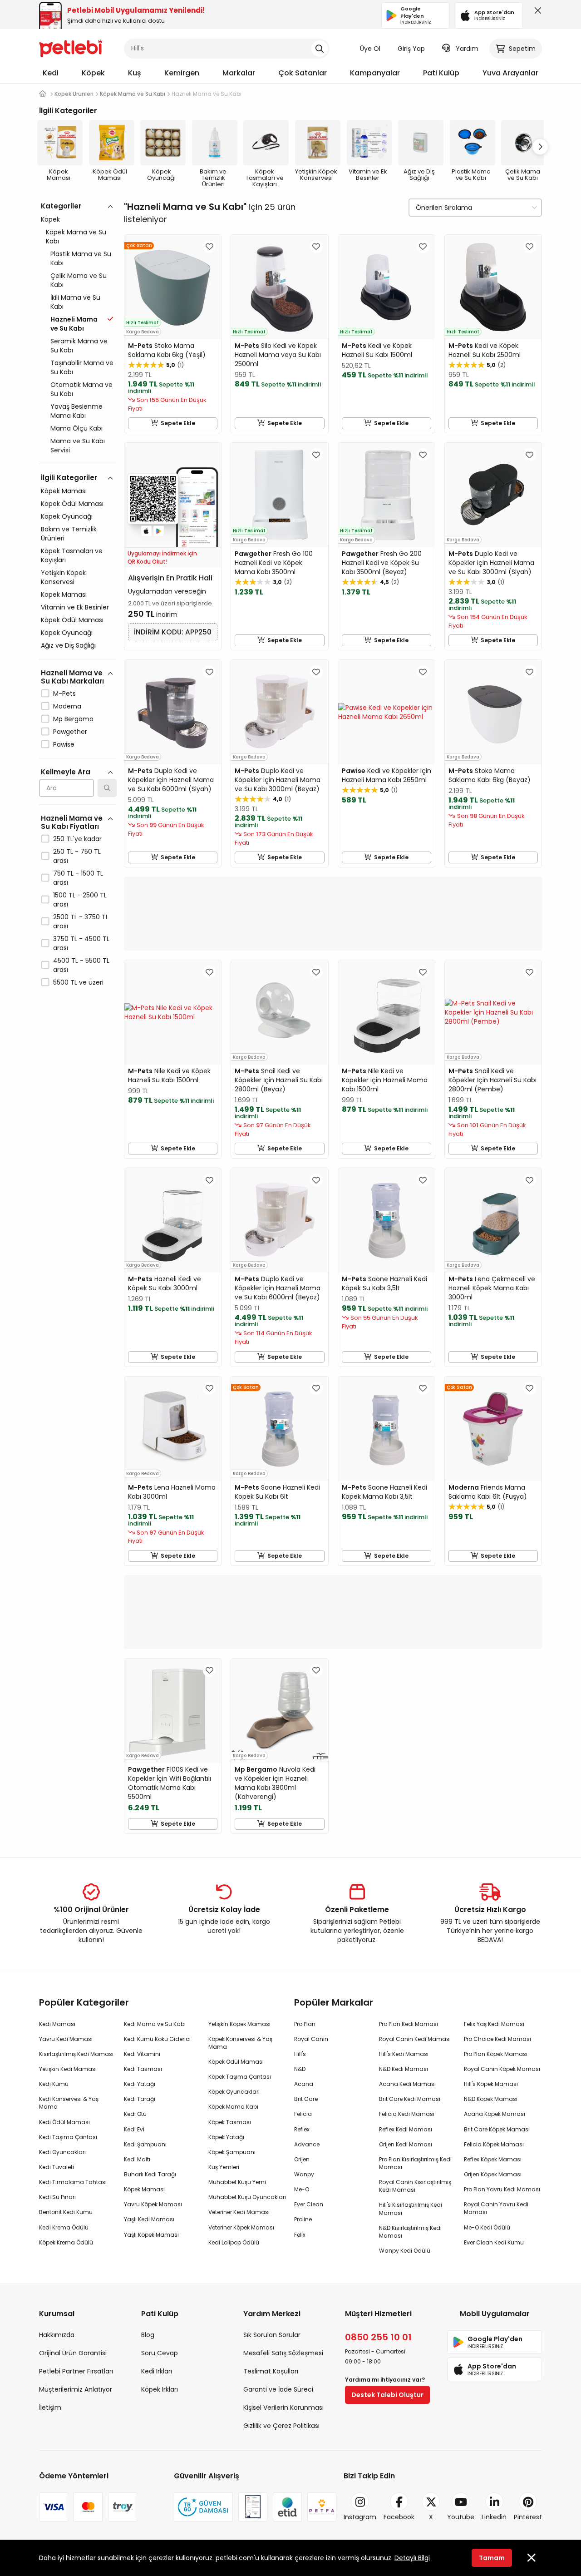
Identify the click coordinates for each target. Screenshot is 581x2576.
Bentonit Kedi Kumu (66, 2212)
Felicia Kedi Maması (407, 2114)
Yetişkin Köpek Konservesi (63, 577)
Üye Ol (370, 49)
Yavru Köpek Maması (153, 2204)
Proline (303, 2219)
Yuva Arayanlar (510, 73)
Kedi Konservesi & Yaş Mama (69, 2103)
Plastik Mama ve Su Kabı (81, 258)
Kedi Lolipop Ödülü (234, 2242)
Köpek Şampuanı (232, 2152)
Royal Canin (311, 2039)
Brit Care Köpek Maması (497, 2129)
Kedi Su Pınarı (57, 2197)
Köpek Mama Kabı (233, 2107)
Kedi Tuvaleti (57, 2167)
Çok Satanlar (303, 73)
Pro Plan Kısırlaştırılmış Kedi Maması (415, 2163)
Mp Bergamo (73, 719)
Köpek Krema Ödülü (66, 2242)
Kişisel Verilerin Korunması (283, 2408)
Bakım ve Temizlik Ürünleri (69, 534)
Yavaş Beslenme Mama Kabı (76, 411)
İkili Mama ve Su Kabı (75, 302)
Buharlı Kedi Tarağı (150, 2174)
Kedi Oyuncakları (62, 2152)
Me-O (302, 2189)
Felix (300, 2235)
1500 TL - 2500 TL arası (80, 900)
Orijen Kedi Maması (406, 2144)
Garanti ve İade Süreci (278, 2389)
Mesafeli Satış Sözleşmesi (283, 2353)
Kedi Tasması (143, 2069)
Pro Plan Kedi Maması (409, 2024)
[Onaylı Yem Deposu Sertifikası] (253, 2507)
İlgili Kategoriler (69, 478)
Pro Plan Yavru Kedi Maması (502, 2189)
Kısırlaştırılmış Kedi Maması (76, 2054)
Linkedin (494, 2517)
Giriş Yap (411, 49)
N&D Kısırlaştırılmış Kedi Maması (410, 2232)
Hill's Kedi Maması (404, 2054)
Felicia (303, 2114)
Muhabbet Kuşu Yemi (237, 2182)
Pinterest (528, 2517)
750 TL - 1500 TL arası (78, 878)
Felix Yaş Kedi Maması (494, 2024)
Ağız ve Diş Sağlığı (68, 645)
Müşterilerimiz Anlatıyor (76, 2389)
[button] (540, 147)
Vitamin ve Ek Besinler (75, 607)
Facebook (399, 2517)
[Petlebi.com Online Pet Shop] (71, 48)
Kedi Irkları (157, 2371)
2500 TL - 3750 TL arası (81, 921)
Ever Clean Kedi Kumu (494, 2242)
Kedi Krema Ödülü (64, 2227)
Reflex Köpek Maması (493, 2159)
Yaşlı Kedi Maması (149, 2219)
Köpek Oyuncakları (234, 2092)
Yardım (467, 49)
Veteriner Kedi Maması (239, 2212)
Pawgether (70, 732)
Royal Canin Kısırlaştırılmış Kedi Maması (415, 2186)
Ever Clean (309, 2204)
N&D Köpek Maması (491, 2099)
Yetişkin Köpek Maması (239, 2024)
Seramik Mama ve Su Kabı (79, 346)
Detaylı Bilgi (412, 2558)
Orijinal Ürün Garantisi (73, 2353)
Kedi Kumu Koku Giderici (157, 2039)
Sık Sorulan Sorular (272, 2335)
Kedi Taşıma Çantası (68, 2137)
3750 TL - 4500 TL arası (81, 943)
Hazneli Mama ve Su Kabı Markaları (72, 677)
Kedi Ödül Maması (64, 2122)
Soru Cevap (160, 2353)
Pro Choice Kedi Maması (497, 2039)
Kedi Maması (57, 2024)
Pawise (64, 744)
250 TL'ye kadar (77, 839)
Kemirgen (182, 73)
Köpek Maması (64, 491)
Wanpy (304, 2174)
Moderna (67, 706)
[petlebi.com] (43, 94)
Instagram (360, 2517)
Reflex (302, 2129)
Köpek (93, 73)
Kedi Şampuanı (145, 2144)
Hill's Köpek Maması (491, 2084)
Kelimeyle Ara (66, 772)
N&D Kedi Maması (404, 2069)
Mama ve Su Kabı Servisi (78, 446)
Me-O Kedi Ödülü (487, 2227)
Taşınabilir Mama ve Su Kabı (82, 367)
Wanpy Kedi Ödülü (405, 2251)
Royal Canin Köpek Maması (502, 2069)
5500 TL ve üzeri (78, 982)
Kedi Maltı (137, 2159)
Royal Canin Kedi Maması (415, 2039)
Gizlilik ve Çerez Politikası (281, 2426)
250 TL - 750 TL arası (77, 856)
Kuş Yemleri (224, 2167)
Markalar (239, 73)
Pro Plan (305, 2024)
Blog (148, 2335)
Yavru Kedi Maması (66, 2039)
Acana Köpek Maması (495, 2114)
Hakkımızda (57, 2335)
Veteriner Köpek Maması (241, 2227)
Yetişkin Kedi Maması (68, 2069)
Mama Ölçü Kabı (76, 428)
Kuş (135, 73)
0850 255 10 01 (378, 2337)
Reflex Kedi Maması (406, 2129)
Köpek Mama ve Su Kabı (76, 237)
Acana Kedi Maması (407, 2084)
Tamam (492, 2558)
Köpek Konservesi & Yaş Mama (240, 2043)
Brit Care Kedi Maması (410, 2099)
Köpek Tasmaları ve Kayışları (72, 555)
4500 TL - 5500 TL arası (81, 965)
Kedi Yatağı (140, 2084)
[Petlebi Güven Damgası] (203, 2507)
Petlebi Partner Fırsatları (76, 2371)
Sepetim (522, 49)
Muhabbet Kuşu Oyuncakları (247, 2197)
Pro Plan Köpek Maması (496, 2054)
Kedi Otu (135, 2114)
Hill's (300, 2054)
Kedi (51, 73)
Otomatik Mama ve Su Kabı (81, 389)
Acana (304, 2084)
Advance (307, 2144)
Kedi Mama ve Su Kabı (155, 2024)
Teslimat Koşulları (271, 2371)
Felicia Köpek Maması (494, 2144)
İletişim (50, 2408)
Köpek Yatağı (226, 2137)
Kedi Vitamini (142, 2054)
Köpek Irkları (160, 2389)
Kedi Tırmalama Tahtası (73, 2182)
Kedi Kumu (54, 2084)
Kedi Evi (134, 2129)
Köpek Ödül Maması (72, 504)
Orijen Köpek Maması (493, 2174)
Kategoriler (61, 206)
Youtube (461, 2517)
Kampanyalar (375, 73)
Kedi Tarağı (140, 2099)
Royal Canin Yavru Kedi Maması (496, 2208)
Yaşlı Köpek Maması (151, 2235)
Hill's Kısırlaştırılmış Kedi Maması (411, 2209)
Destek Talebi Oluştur (387, 2395)
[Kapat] (536, 13)
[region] (78, 634)
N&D (300, 2069)
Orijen (302, 2159)
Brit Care (306, 2099)
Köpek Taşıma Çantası (240, 2077)
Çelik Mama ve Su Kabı (79, 280)
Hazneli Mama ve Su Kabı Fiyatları (72, 822)
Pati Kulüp (441, 73)
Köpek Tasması (230, 2122)
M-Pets (64, 694)
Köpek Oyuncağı (67, 516)
